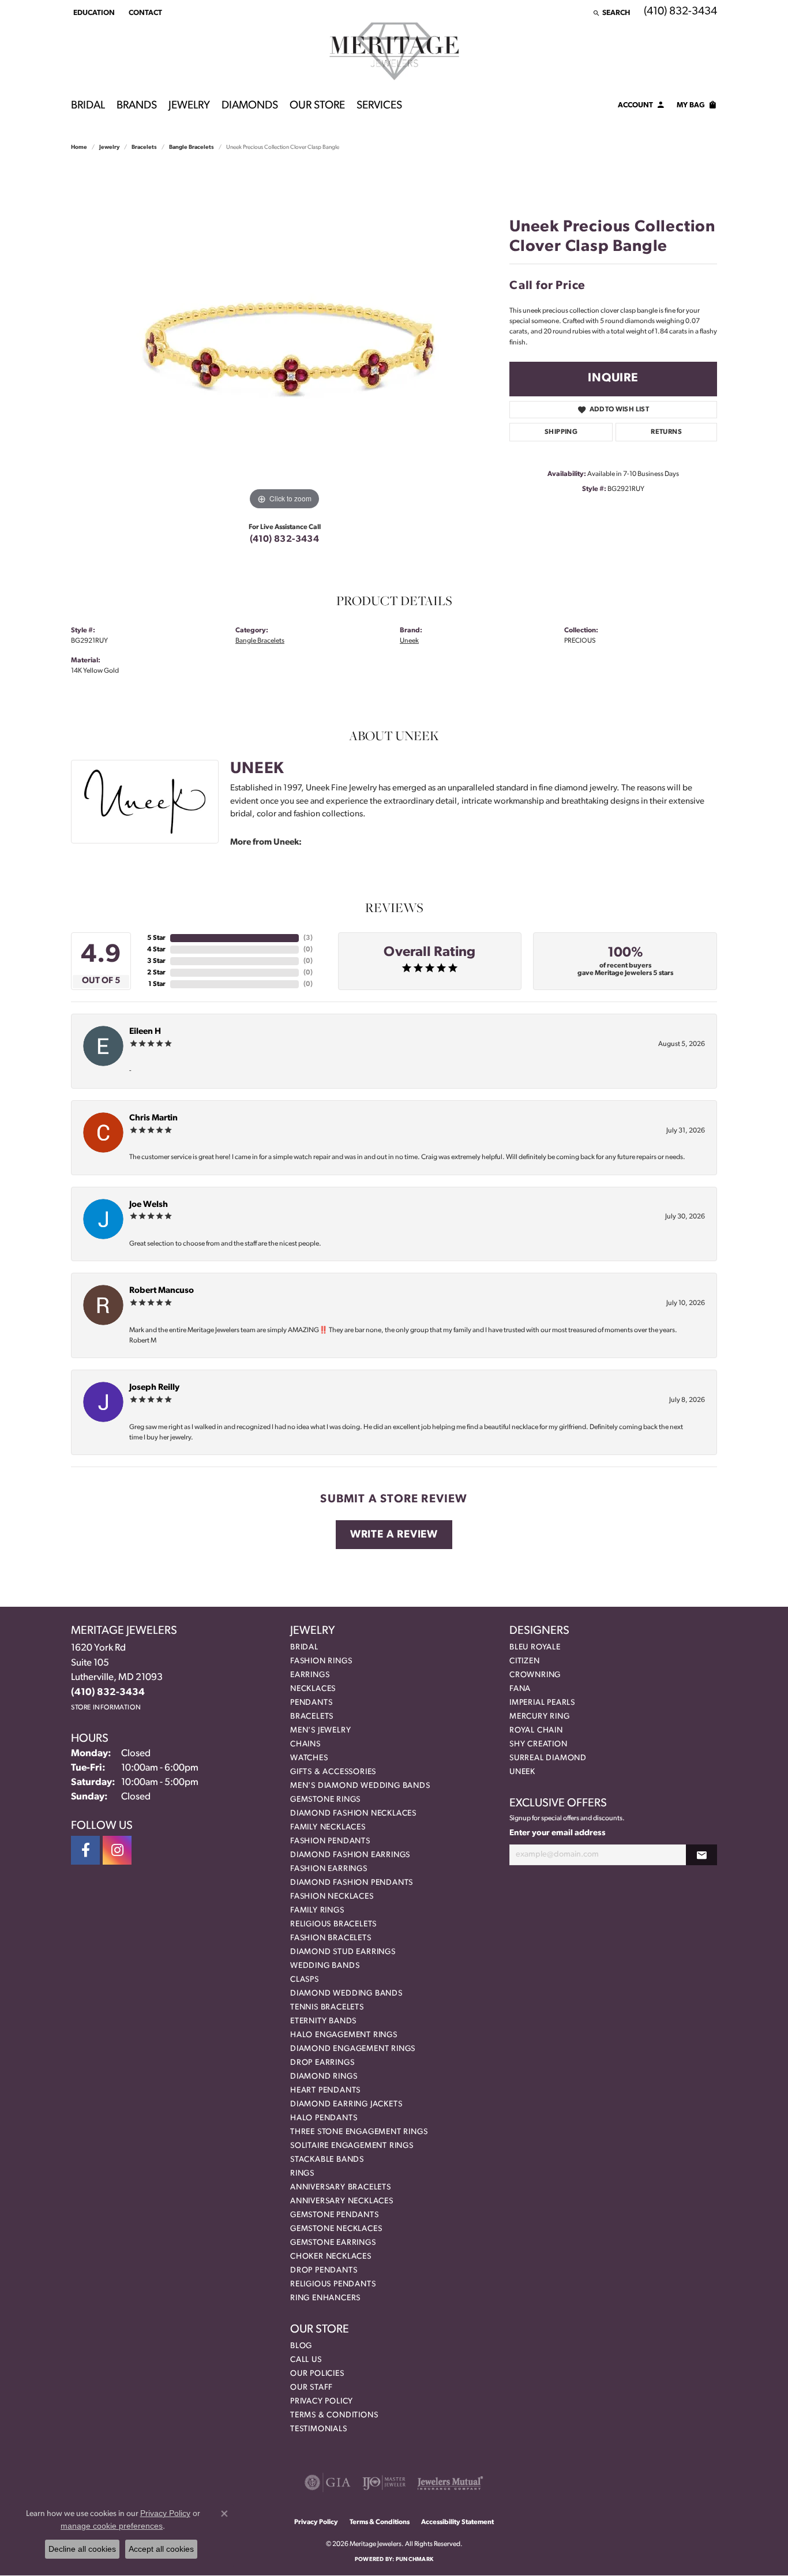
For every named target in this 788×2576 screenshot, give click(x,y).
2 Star (156, 973)
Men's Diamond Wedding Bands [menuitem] (360, 1786)
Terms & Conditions (334, 2415)
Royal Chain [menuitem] (536, 1731)
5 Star (156, 938)
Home (79, 147)
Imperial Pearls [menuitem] (542, 1703)
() (308, 938)
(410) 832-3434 (285, 539)
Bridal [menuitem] (304, 1647)
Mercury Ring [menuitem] (540, 1717)
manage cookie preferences (112, 2526)
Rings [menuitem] (302, 2174)
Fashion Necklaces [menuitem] (332, 1897)
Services (379, 106)
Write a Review (394, 1535)
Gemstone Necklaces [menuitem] (336, 2229)
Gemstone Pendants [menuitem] (335, 2215)
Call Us (306, 2360)
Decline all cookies (82, 2549)
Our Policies (317, 2374)
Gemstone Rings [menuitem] (325, 1800)
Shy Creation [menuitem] (539, 1744)
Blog (301, 2346)
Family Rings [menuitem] (317, 1911)
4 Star (156, 950)
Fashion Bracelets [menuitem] (331, 1938)
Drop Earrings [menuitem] (322, 2063)
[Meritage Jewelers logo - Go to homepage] (394, 51)
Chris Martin (153, 1118)
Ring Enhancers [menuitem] (325, 2298)
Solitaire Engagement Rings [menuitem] (352, 2146)
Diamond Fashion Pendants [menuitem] (352, 1883)
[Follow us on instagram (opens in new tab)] (117, 1850)
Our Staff (312, 2388)
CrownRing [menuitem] (535, 1675)
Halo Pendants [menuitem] (324, 2118)
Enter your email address (558, 1833)
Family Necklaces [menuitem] (328, 1827)
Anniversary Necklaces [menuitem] (342, 2201)
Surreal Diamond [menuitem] (548, 1758)
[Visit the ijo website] (384, 2483)
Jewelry (189, 106)
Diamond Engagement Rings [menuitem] (353, 2049)
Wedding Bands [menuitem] (325, 1966)
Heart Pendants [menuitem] (325, 2091)
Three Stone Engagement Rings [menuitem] (359, 2132)
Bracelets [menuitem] (312, 1717)
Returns (666, 432)
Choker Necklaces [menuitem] (331, 2257)
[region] (284, 340)
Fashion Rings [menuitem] (321, 1661)
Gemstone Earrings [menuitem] (333, 2243)
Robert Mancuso (162, 1291)
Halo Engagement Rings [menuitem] (344, 2035)
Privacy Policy (322, 2401)
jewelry (109, 147)
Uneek (409, 641)
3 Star (156, 961)
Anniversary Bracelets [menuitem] (341, 2187)
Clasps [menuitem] (305, 1980)
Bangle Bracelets (192, 147)
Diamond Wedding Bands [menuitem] (346, 1994)
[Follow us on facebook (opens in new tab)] (85, 1850)
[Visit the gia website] (328, 2483)
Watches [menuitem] (309, 1758)
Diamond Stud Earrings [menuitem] (343, 1952)
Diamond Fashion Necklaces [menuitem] (353, 1814)
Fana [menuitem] (520, 1689)
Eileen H (145, 1032)
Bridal (88, 106)
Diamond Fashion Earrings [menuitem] (350, 1855)
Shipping (561, 432)
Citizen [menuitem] (525, 1661)
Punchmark (414, 2560)
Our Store (317, 106)
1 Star (157, 984)
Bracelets (144, 147)
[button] (93, 13)
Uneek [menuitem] (522, 1772)
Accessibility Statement (457, 2522)
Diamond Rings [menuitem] (324, 2077)
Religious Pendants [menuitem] (333, 2284)
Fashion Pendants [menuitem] (330, 1841)
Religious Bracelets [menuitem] (333, 1924)
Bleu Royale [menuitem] (535, 1647)
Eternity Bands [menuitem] (323, 2021)
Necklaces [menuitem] (313, 1689)
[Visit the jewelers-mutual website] (450, 2483)
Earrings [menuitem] (310, 1675)
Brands (137, 106)
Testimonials (319, 2429)
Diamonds (250, 106)
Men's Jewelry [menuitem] (320, 1731)
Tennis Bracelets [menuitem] (327, 2007)
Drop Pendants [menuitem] (324, 2271)
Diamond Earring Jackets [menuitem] (346, 2104)
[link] (144, 13)
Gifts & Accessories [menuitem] (333, 1772)
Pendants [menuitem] (311, 1703)
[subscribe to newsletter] (701, 1855)
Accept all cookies (161, 2549)
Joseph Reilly (154, 1388)
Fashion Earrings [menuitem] (329, 1869)
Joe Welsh (149, 1205)
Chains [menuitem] (305, 1744)
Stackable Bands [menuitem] (327, 2160)
